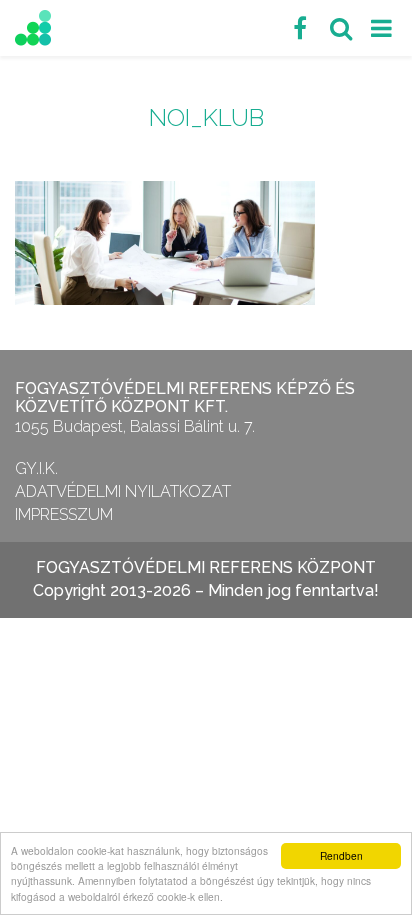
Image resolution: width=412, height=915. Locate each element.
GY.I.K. (36, 468)
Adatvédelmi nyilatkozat (123, 491)
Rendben (341, 855)
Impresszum (64, 514)
